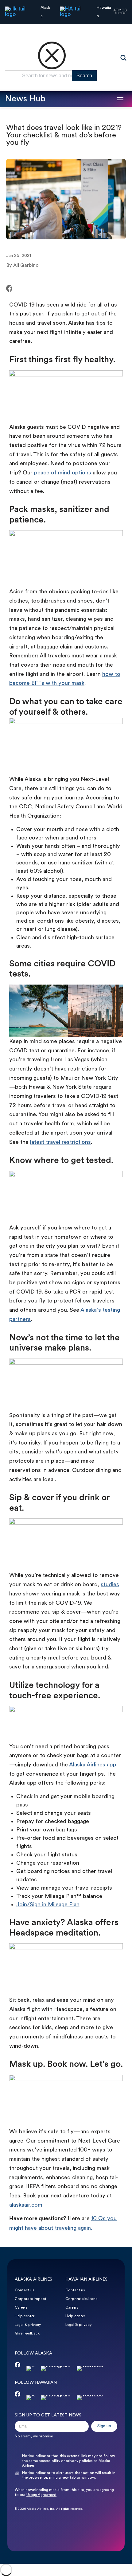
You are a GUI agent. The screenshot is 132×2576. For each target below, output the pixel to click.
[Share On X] (17, 289)
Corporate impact (31, 2299)
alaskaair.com (26, 2205)
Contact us (25, 2290)
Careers (21, 2308)
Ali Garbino (26, 266)
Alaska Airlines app (93, 1765)
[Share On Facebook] (9, 289)
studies (110, 1585)
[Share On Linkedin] (22, 289)
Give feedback (27, 2334)
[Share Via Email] (28, 289)
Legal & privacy (28, 2325)
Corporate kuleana (82, 2299)
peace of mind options (63, 473)
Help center (25, 2316)
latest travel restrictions (60, 1142)
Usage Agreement (41, 2495)
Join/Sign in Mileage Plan (48, 1905)
